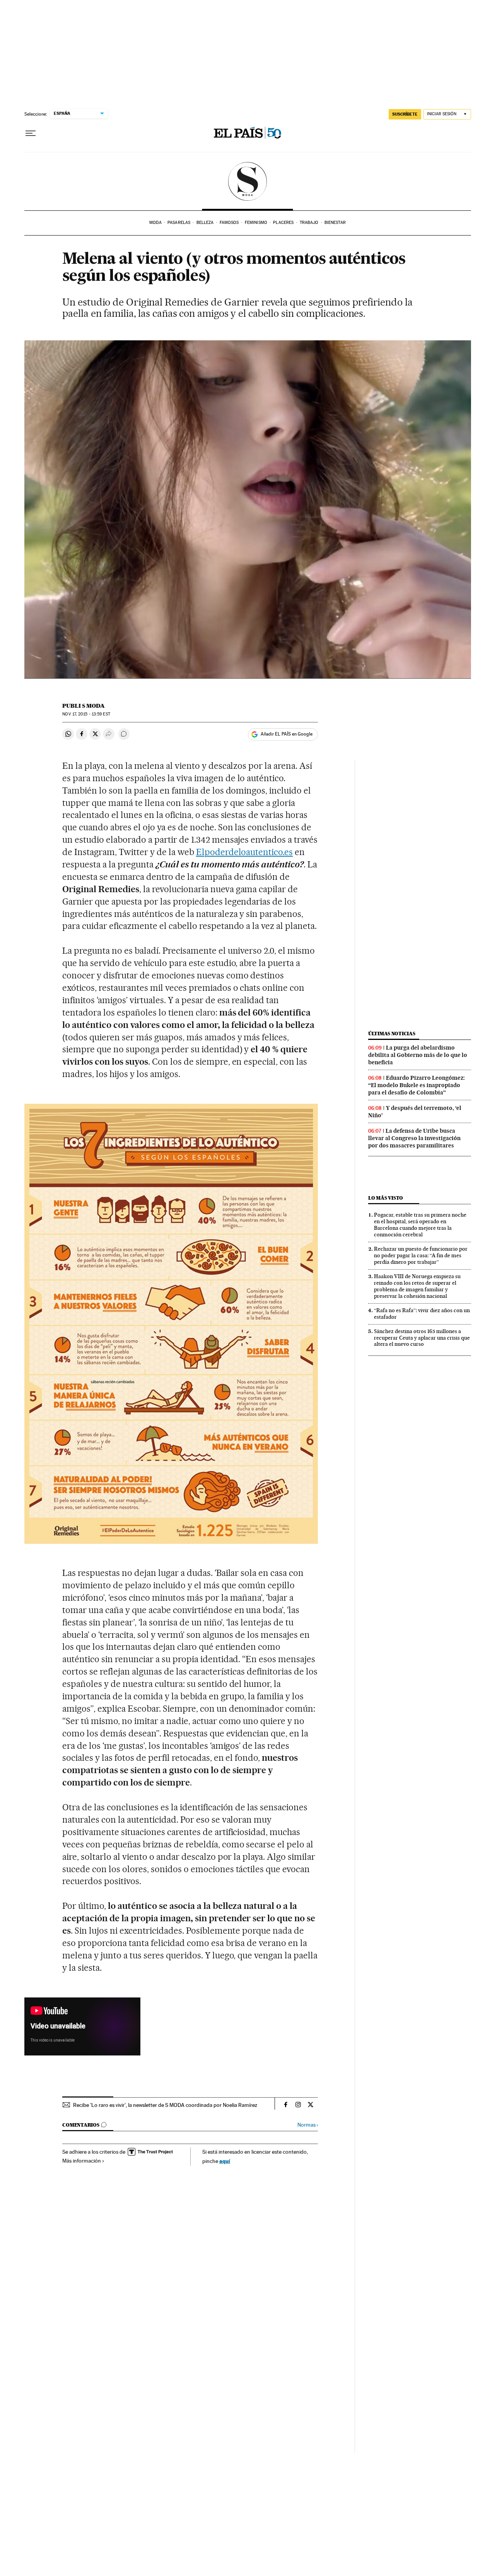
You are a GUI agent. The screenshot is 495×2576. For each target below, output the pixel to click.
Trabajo (309, 223)
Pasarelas (179, 223)
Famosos (229, 223)
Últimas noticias (392, 1034)
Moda (155, 223)
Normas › (308, 2125)
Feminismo (256, 223)
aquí (225, 2161)
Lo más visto (386, 1198)
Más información (82, 2161)
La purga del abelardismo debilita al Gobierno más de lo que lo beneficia (418, 1055)
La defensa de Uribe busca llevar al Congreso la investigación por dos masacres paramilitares (414, 1138)
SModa (248, 181)
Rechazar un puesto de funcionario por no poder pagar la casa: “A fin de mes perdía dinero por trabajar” (421, 1255)
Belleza (205, 223)
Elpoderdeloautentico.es (245, 852)
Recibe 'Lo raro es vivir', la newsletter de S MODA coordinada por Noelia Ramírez (165, 2105)
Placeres (283, 223)
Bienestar (335, 223)
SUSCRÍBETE (405, 114)
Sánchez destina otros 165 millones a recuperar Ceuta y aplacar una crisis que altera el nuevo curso (422, 1338)
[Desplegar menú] (31, 133)
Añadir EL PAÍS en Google (287, 734)
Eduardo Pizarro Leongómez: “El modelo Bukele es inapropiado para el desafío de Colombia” (416, 1085)
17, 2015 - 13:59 (86, 714)
